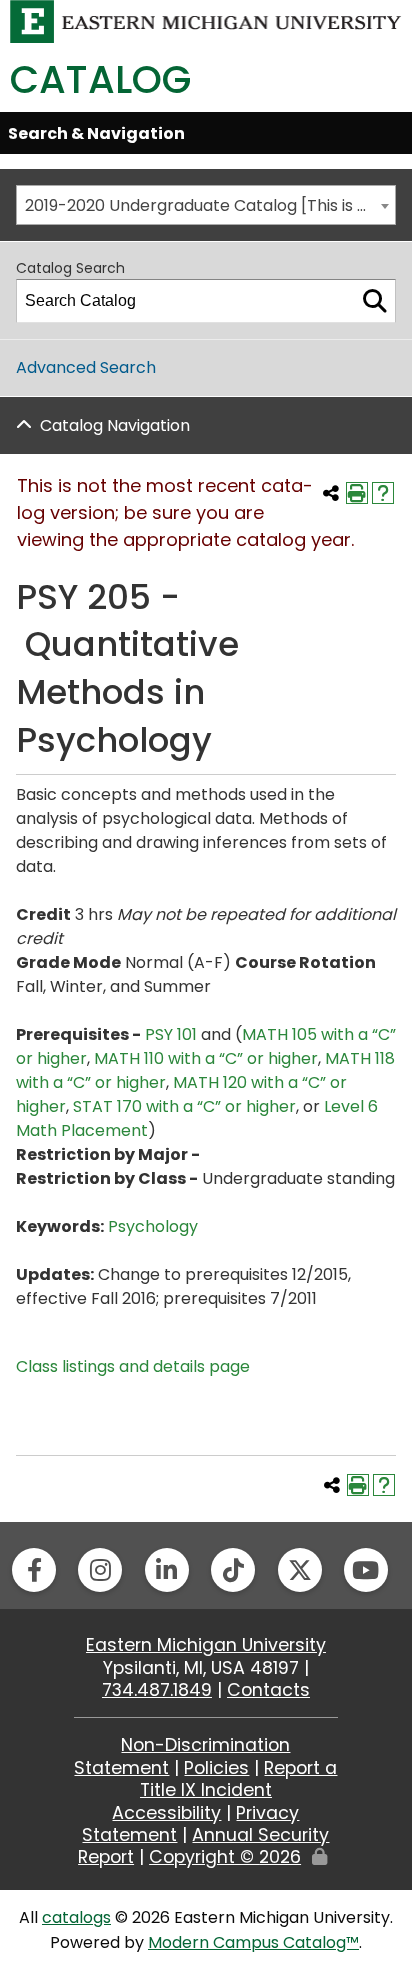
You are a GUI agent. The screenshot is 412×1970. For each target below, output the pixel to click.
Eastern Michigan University (206, 1645)
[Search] (375, 301)
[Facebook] (34, 1570)
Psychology (153, 1226)
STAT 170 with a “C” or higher (184, 1106)
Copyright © (225, 1857)
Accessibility (166, 1813)
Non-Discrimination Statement (182, 1756)
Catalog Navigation (115, 425)
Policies (216, 1768)
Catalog (100, 79)
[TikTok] (233, 1570)
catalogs (76, 1917)
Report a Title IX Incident (239, 1779)
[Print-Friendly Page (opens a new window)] (357, 493)
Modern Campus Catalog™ (253, 1942)
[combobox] (206, 205)
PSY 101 (171, 1034)
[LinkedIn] (167, 1570)
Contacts (268, 1690)
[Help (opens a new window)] (383, 493)
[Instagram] (100, 1570)
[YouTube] (366, 1570)
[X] (300, 1570)
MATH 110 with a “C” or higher (206, 1058)
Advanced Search (86, 367)
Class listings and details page (133, 1366)
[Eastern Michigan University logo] (206, 20)
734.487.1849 (157, 1690)
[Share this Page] (331, 493)
